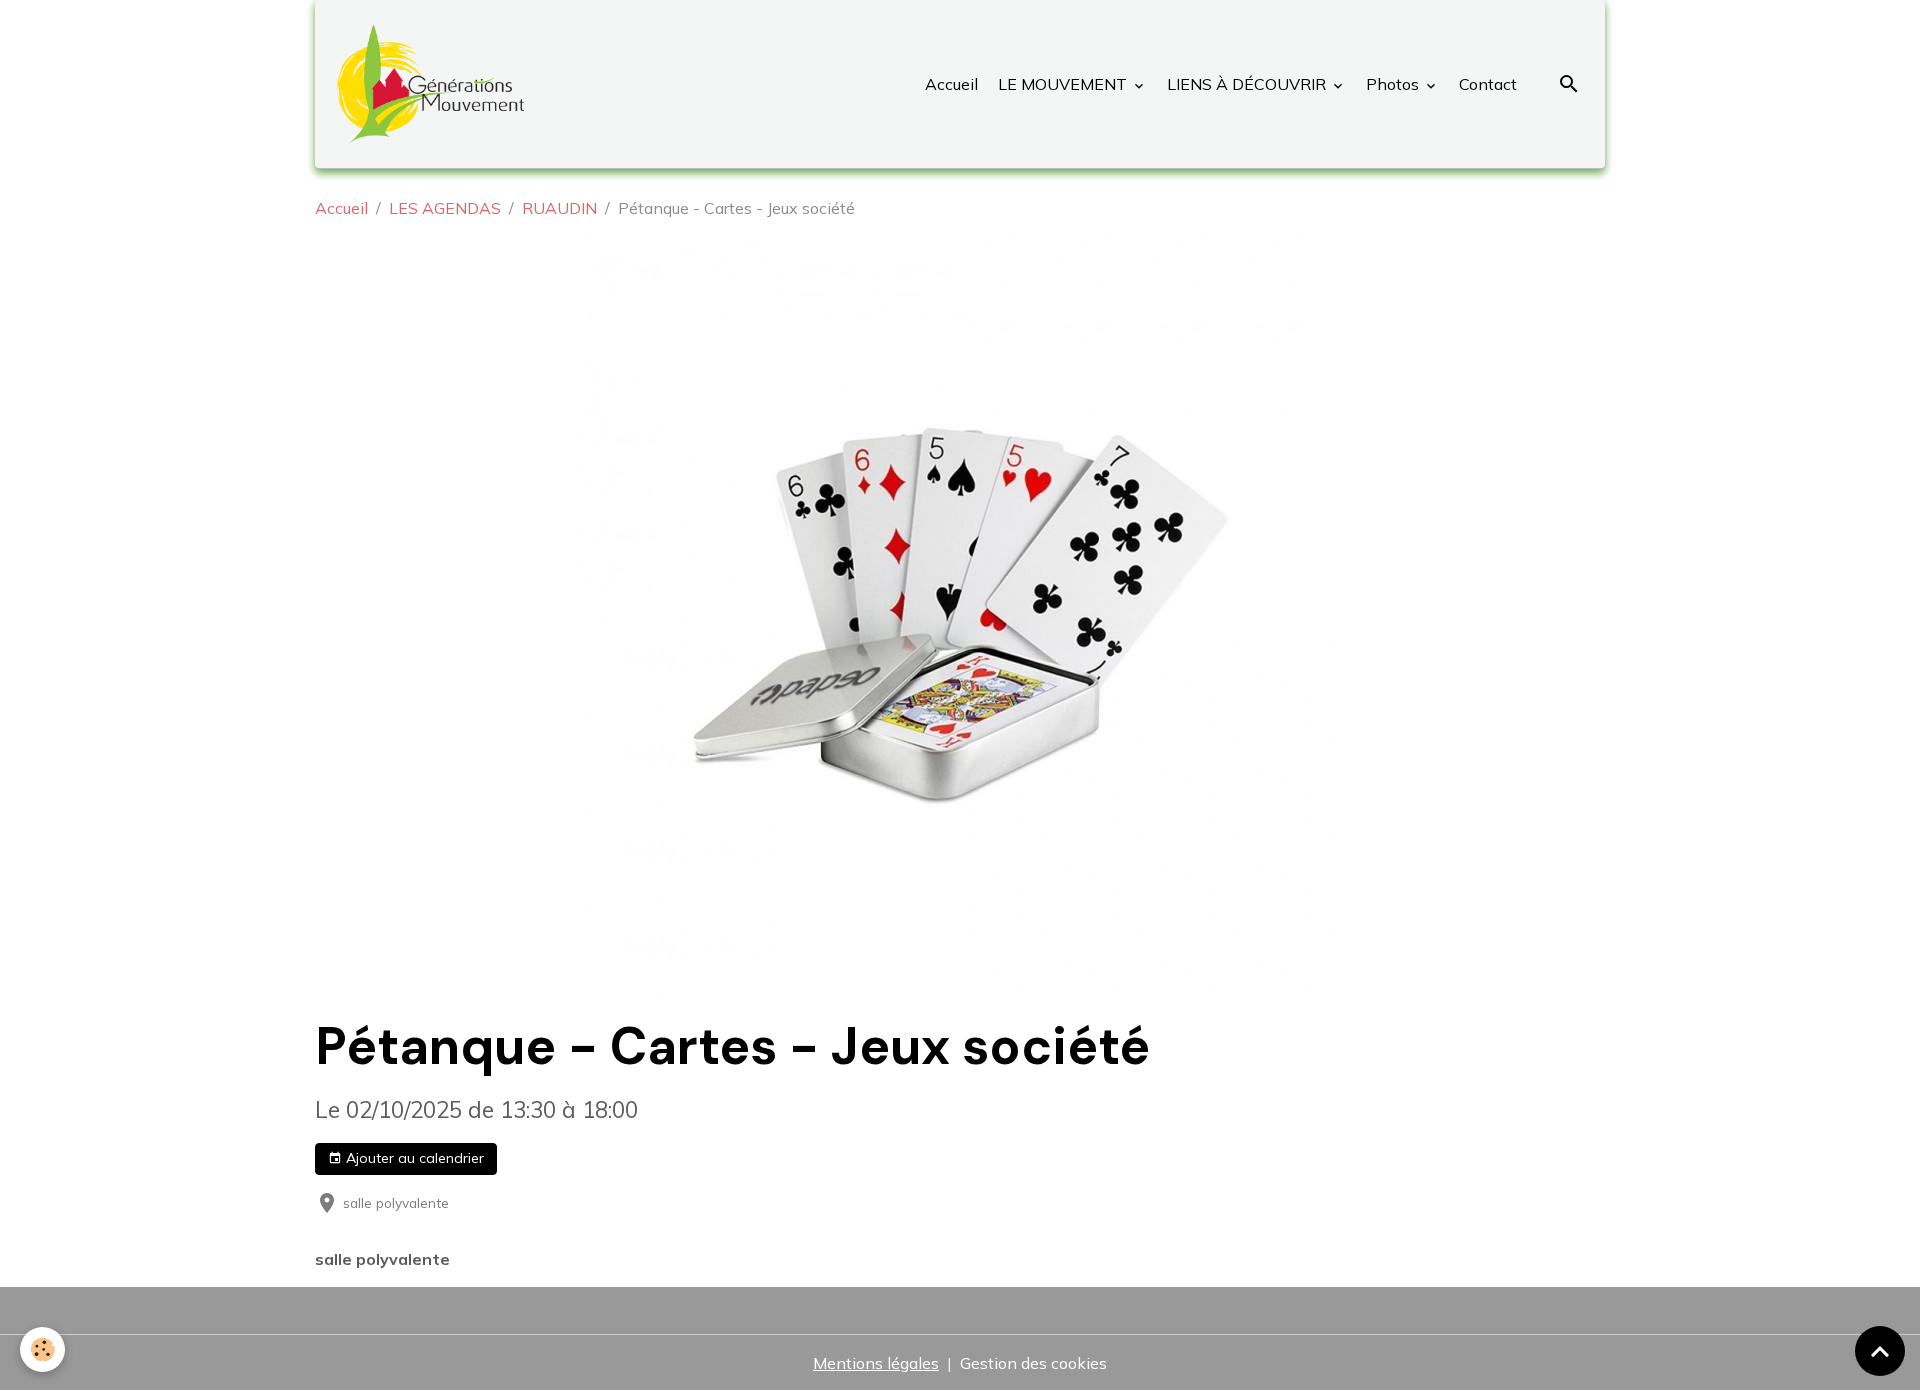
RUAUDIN (559, 208)
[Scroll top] (1880, 1351)
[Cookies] (42, 1349)
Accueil (951, 84)
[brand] (434, 84)
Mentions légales (876, 1363)
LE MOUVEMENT (1062, 84)
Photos (1392, 84)
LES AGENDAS (445, 208)
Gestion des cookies (1033, 1363)
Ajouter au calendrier (413, 1158)
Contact (1486, 84)
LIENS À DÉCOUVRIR (1246, 84)
